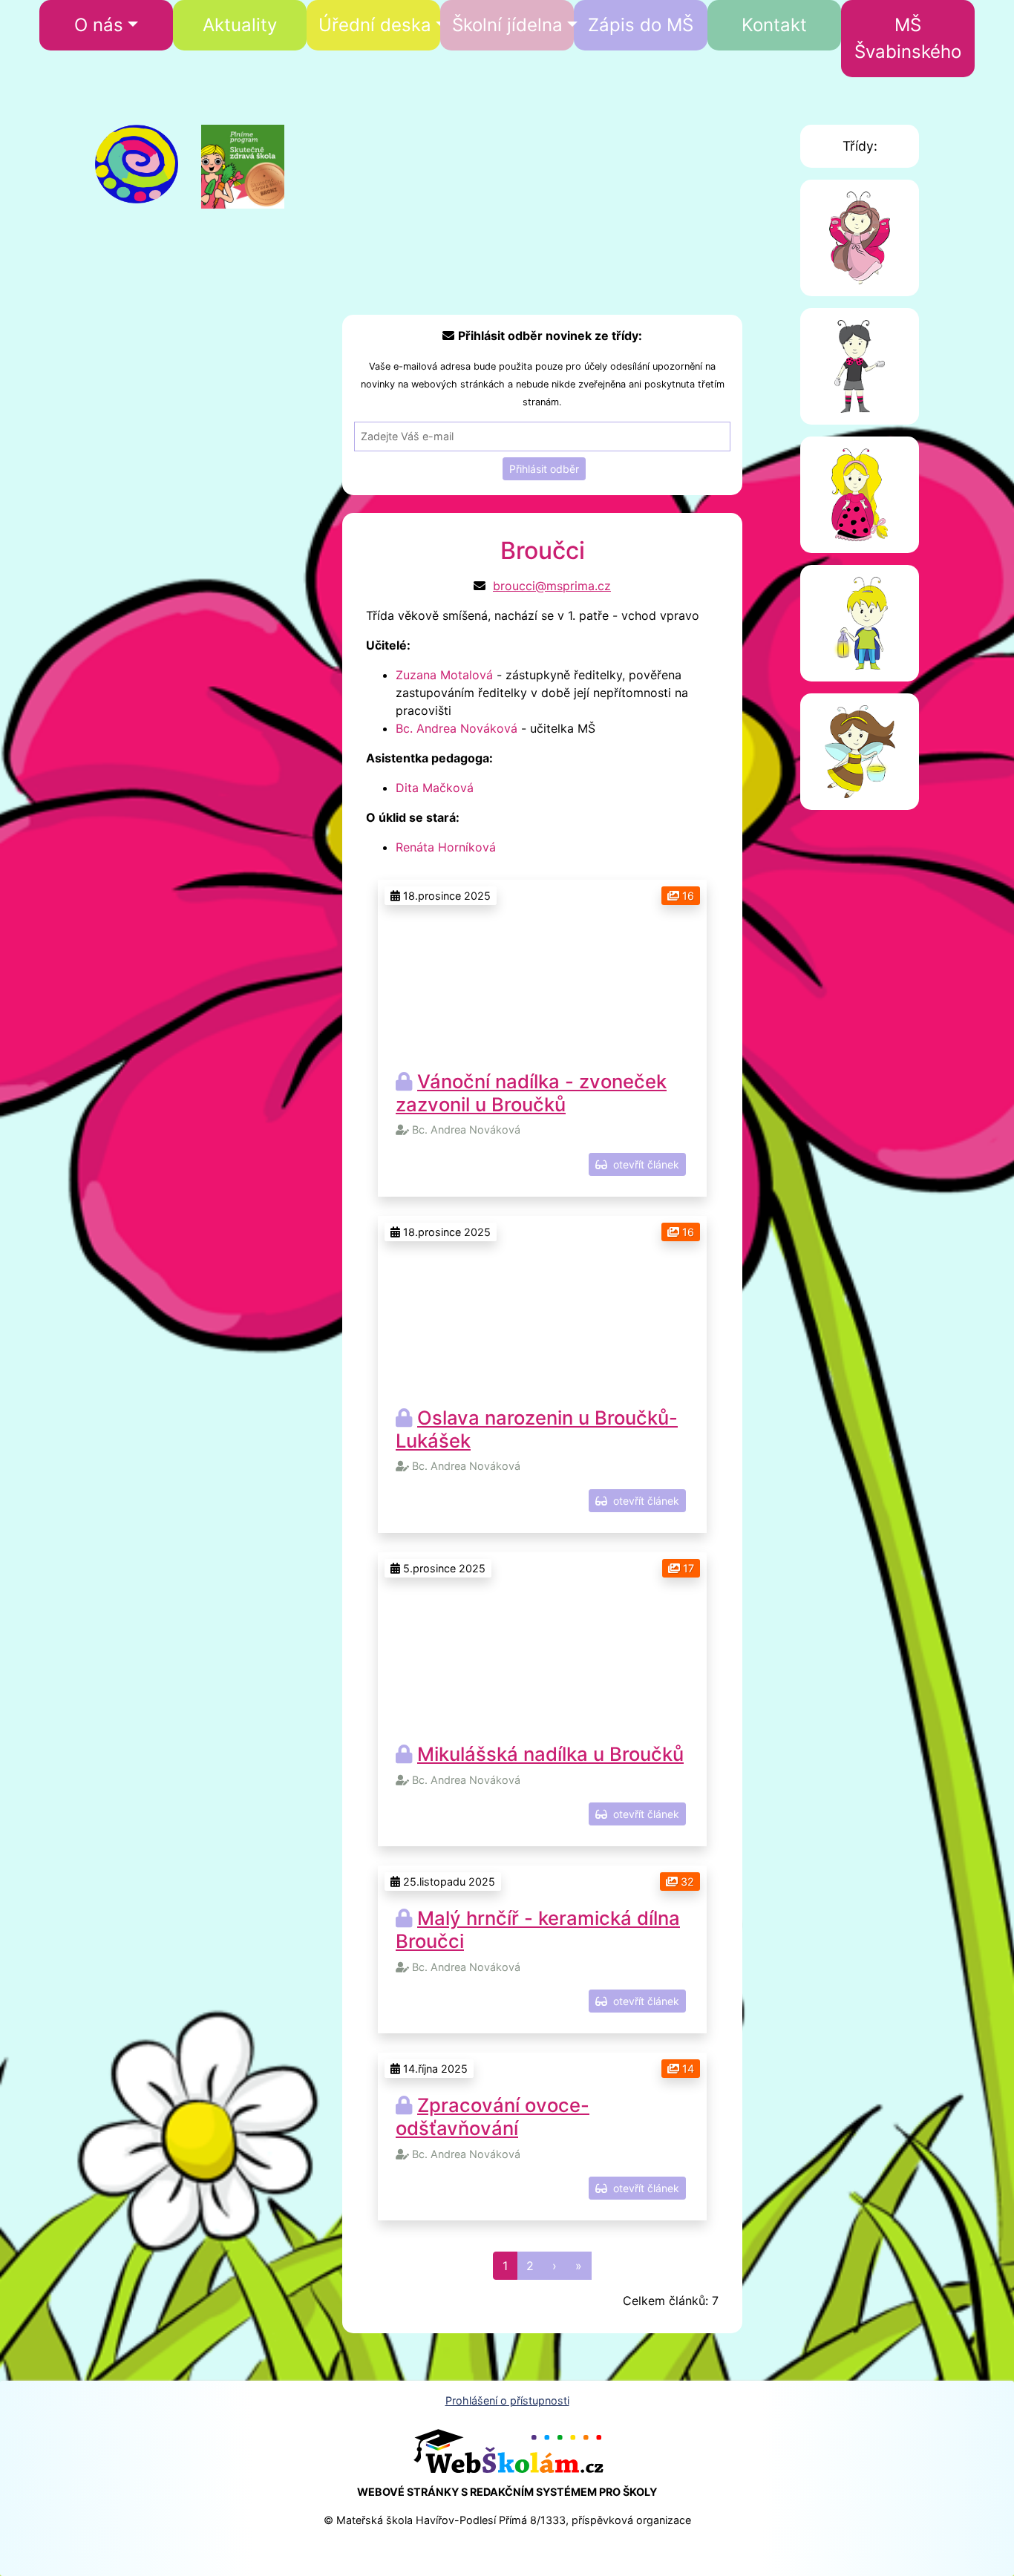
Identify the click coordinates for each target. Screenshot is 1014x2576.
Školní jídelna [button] (507, 25)
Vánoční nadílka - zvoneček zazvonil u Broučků (531, 1093)
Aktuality (240, 25)
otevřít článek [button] (643, 1164)
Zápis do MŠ (641, 25)
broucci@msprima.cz (552, 586)
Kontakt (774, 25)
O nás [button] (99, 25)
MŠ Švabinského (908, 38)
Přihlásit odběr (544, 469)
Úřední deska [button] (375, 25)
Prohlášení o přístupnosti (507, 2400)
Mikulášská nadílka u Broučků (550, 1754)
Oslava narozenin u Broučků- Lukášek (537, 1429)
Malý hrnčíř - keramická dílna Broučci (538, 1929)
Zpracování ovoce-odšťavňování (493, 2116)
